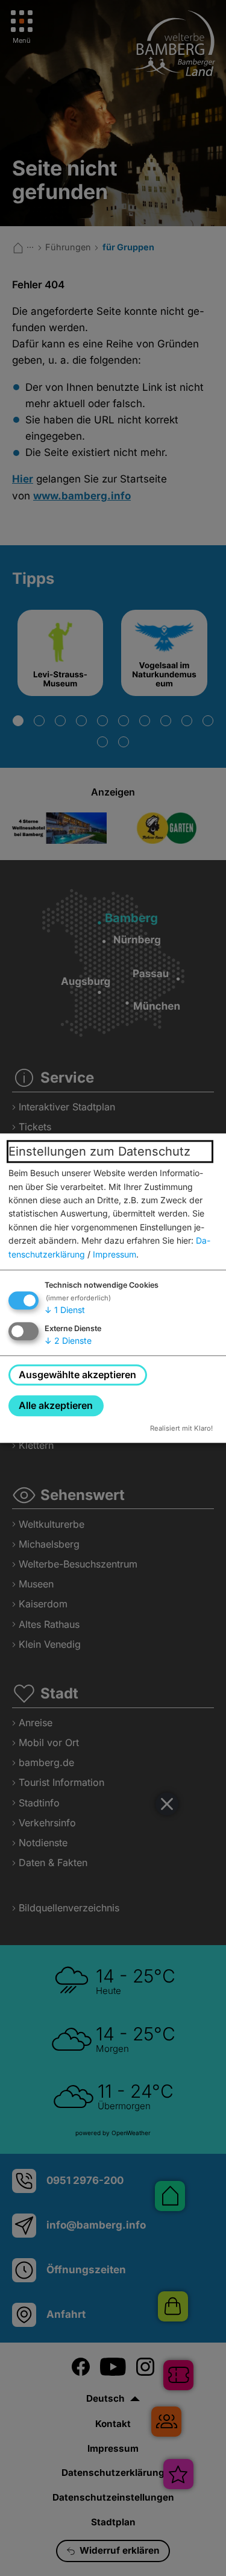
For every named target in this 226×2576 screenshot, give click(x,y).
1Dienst (65, 1310)
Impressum (115, 1254)
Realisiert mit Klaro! (181, 1428)
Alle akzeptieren (56, 1405)
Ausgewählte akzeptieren (77, 1375)
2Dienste (68, 1340)
